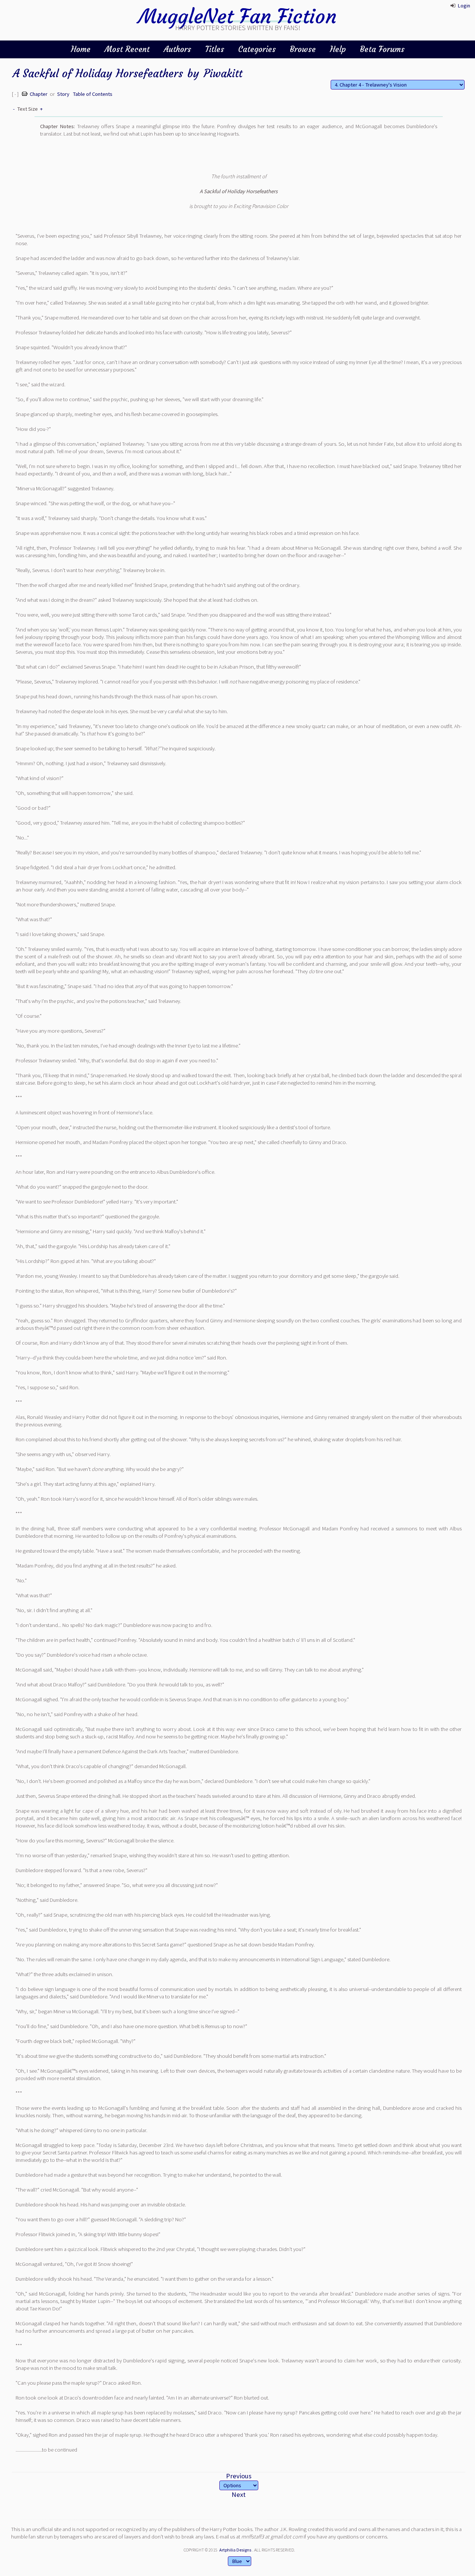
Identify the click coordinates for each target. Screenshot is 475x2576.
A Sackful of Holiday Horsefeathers (98, 73)
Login (464, 6)
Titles (215, 49)
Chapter (39, 94)
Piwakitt (223, 73)
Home (81, 49)
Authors (177, 49)
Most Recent (127, 49)
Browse (303, 49)
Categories (257, 49)
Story (63, 94)
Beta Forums (382, 49)
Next (239, 2494)
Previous (239, 2476)
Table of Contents (93, 94)
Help (338, 49)
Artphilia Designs (235, 2550)
